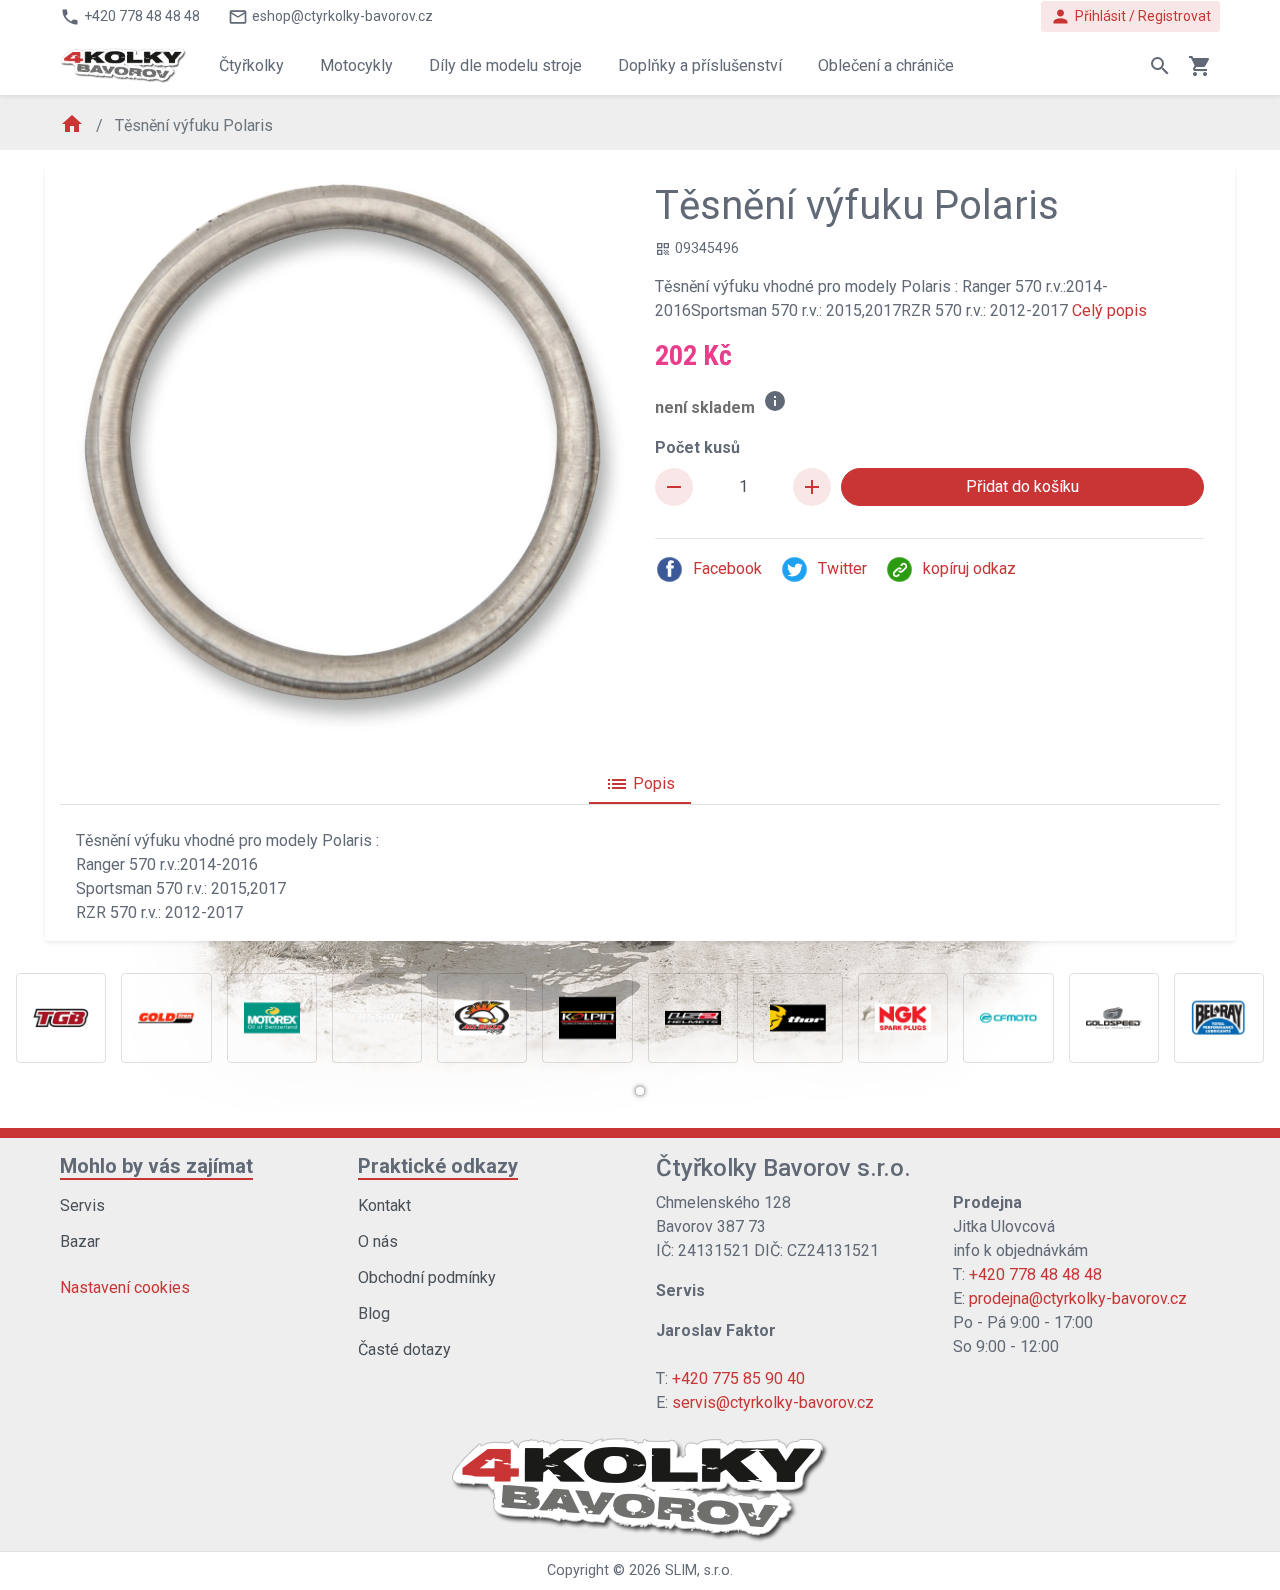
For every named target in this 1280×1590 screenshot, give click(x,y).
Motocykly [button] (356, 65)
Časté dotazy (404, 1349)
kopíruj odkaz (969, 568)
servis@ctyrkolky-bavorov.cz (773, 1402)
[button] (640, 1091)
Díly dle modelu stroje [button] (505, 65)
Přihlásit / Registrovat (1130, 16)
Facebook (727, 568)
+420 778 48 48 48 (1035, 1274)
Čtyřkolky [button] (251, 65)
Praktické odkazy (438, 1166)
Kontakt (384, 1205)
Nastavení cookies (125, 1287)
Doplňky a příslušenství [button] (700, 65)
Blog (374, 1313)
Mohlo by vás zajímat (156, 1166)
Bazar (80, 1241)
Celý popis (1109, 310)
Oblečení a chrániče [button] (886, 65)
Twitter (842, 568)
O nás (378, 1241)
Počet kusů (697, 447)
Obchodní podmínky (427, 1277)
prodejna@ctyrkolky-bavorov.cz (1078, 1298)
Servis (82, 1205)
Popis (640, 784)
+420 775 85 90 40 (738, 1378)
